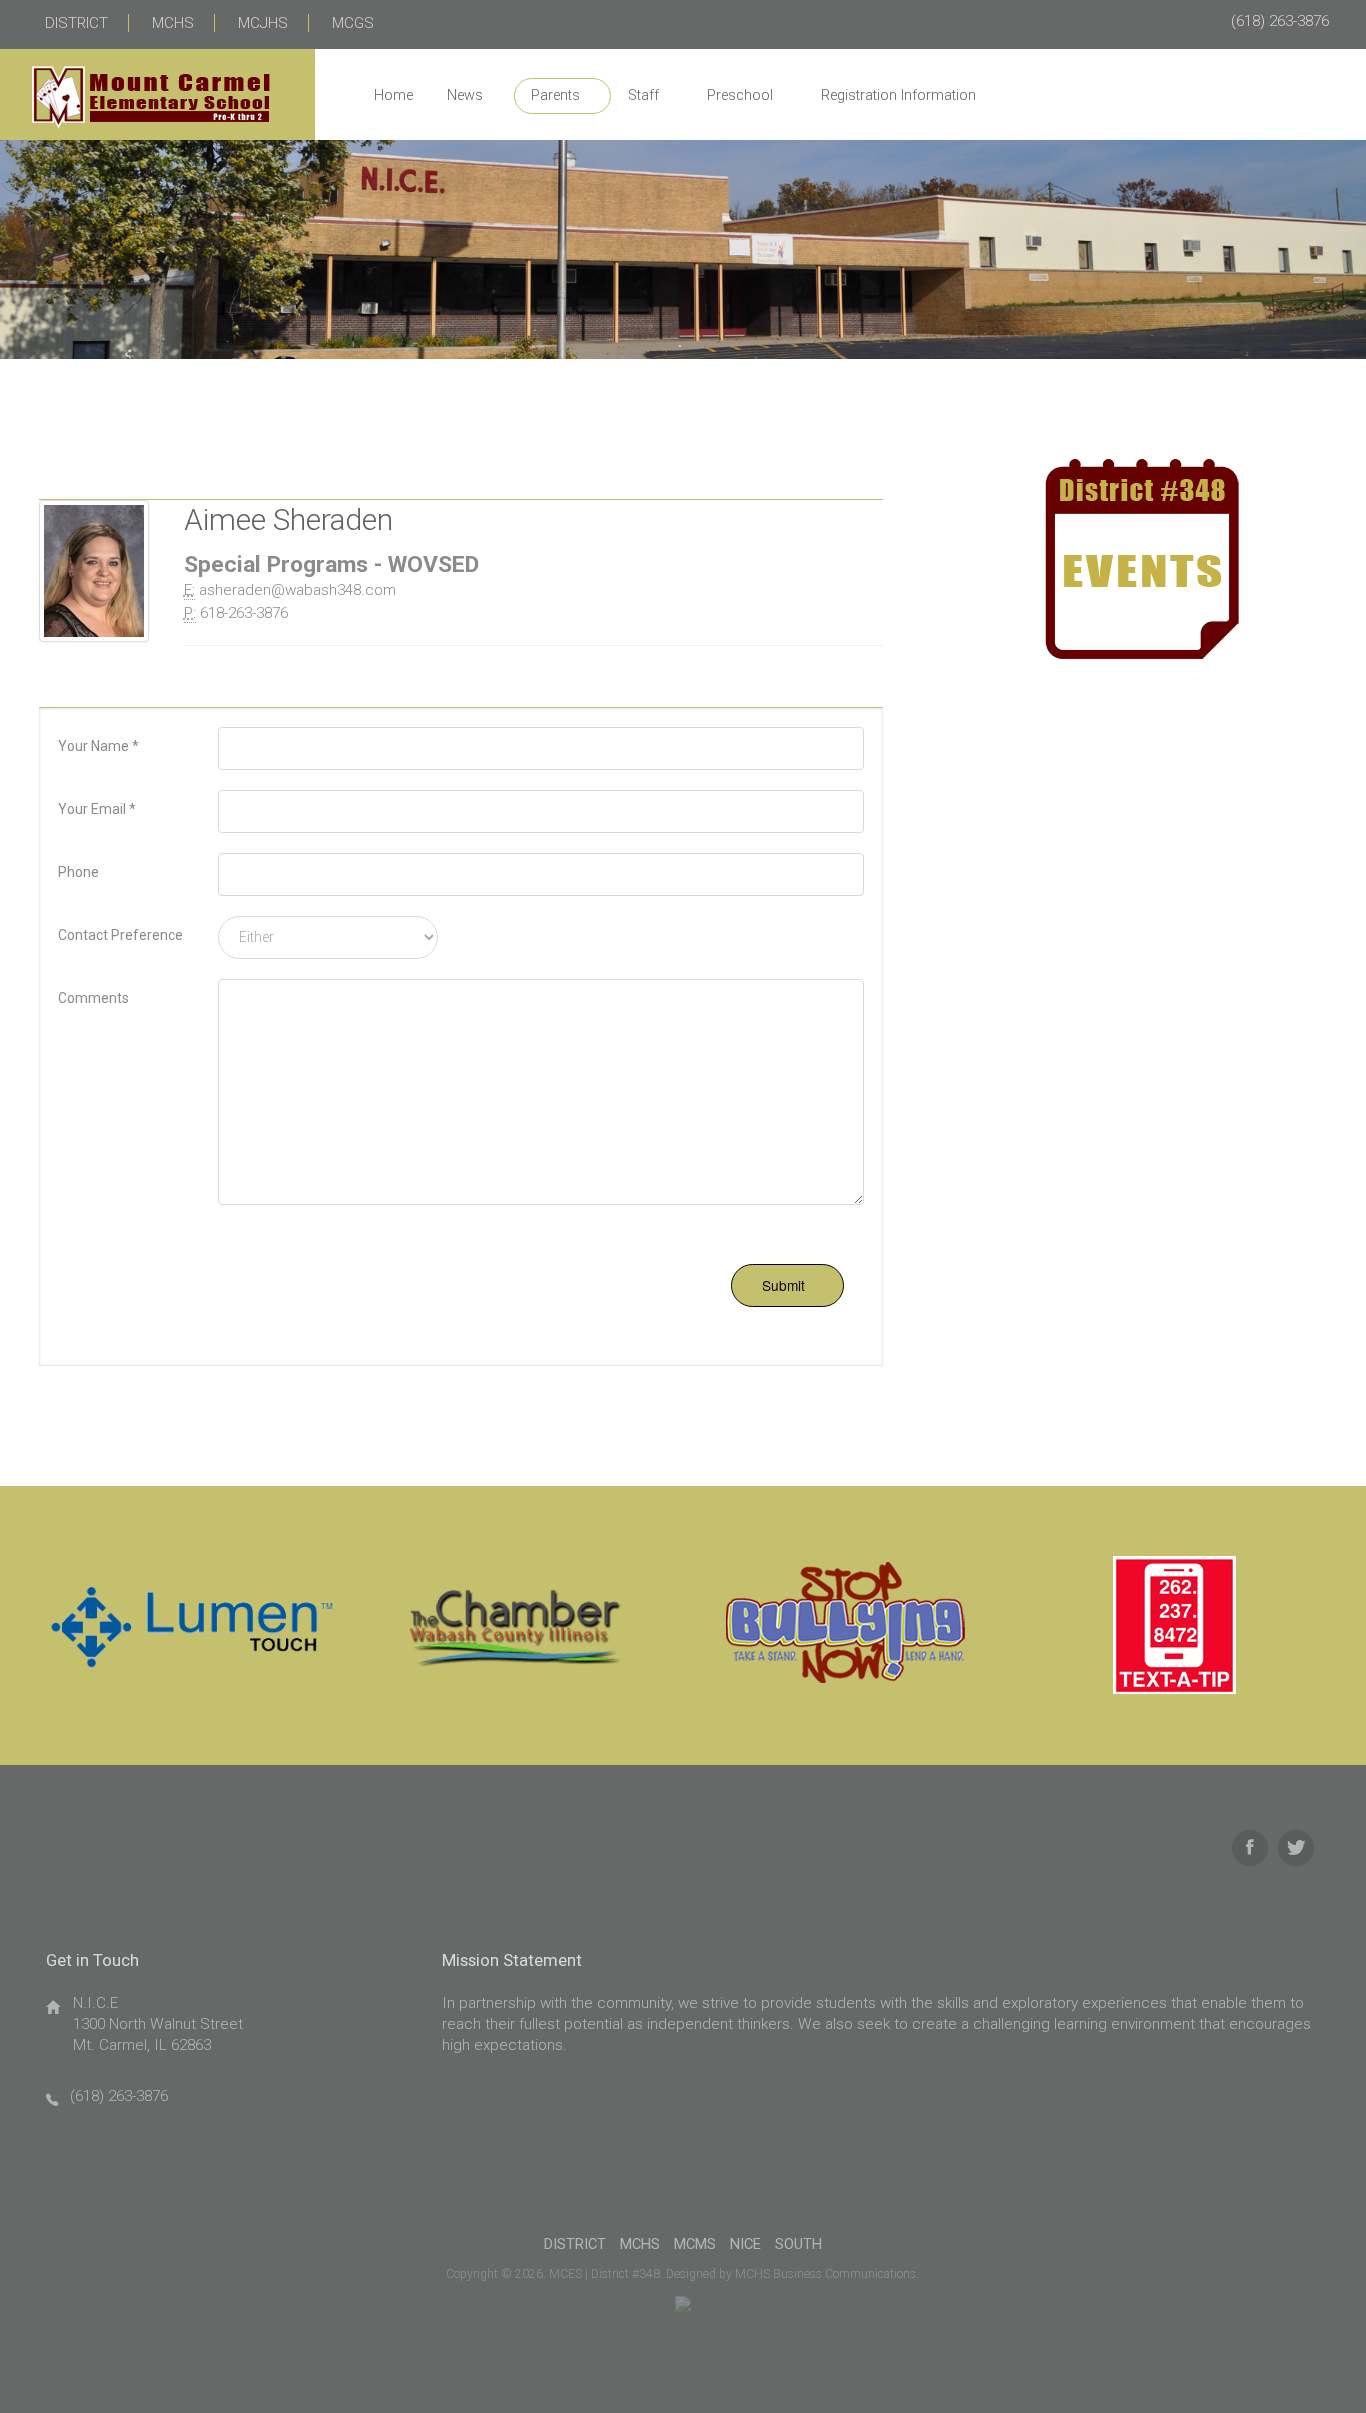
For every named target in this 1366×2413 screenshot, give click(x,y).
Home (393, 95)
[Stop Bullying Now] (847, 1625)
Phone (78, 872)
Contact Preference (120, 935)
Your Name (98, 746)
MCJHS (263, 23)
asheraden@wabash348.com (297, 590)
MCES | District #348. (606, 2274)
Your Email (97, 809)
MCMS (695, 2244)
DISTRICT (76, 23)
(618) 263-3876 (1280, 21)
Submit (783, 1285)
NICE (745, 2244)
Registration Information (898, 95)
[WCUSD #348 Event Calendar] (1142, 558)
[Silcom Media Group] (683, 2303)
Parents (555, 95)
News (465, 95)
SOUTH (798, 2244)
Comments (93, 998)
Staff (643, 95)
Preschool (740, 95)
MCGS (353, 23)
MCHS (173, 23)
